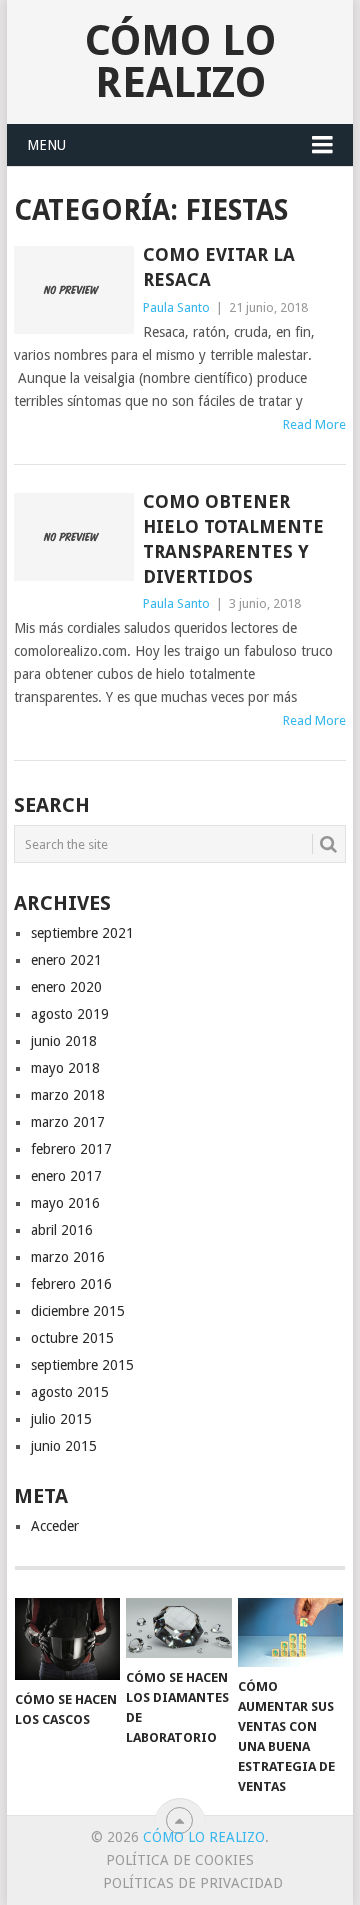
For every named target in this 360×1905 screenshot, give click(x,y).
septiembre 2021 (82, 933)
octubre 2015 (72, 1338)
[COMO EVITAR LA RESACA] (73, 290)
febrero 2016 (71, 1284)
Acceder (55, 1526)
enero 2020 (66, 987)
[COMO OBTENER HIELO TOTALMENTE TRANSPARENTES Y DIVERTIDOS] (73, 537)
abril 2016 (62, 1230)
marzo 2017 (68, 1122)
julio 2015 (61, 1419)
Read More (314, 424)
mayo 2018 (65, 1068)
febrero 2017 (71, 1149)
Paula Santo (176, 307)
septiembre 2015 (82, 1365)
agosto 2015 (70, 1392)
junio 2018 (64, 1041)
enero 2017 (66, 1176)
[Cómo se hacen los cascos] (67, 1639)
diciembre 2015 (78, 1311)
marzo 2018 (68, 1095)
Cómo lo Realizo (180, 61)
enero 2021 (66, 960)
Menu (46, 145)
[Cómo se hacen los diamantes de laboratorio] (178, 1627)
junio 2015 (64, 1446)
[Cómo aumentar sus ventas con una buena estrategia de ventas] (290, 1632)
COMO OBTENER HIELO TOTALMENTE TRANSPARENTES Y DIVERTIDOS (233, 539)
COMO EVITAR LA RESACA (219, 267)
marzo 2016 (68, 1257)
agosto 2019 (70, 1014)
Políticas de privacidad (193, 1883)
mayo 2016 (65, 1203)
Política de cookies (180, 1860)
